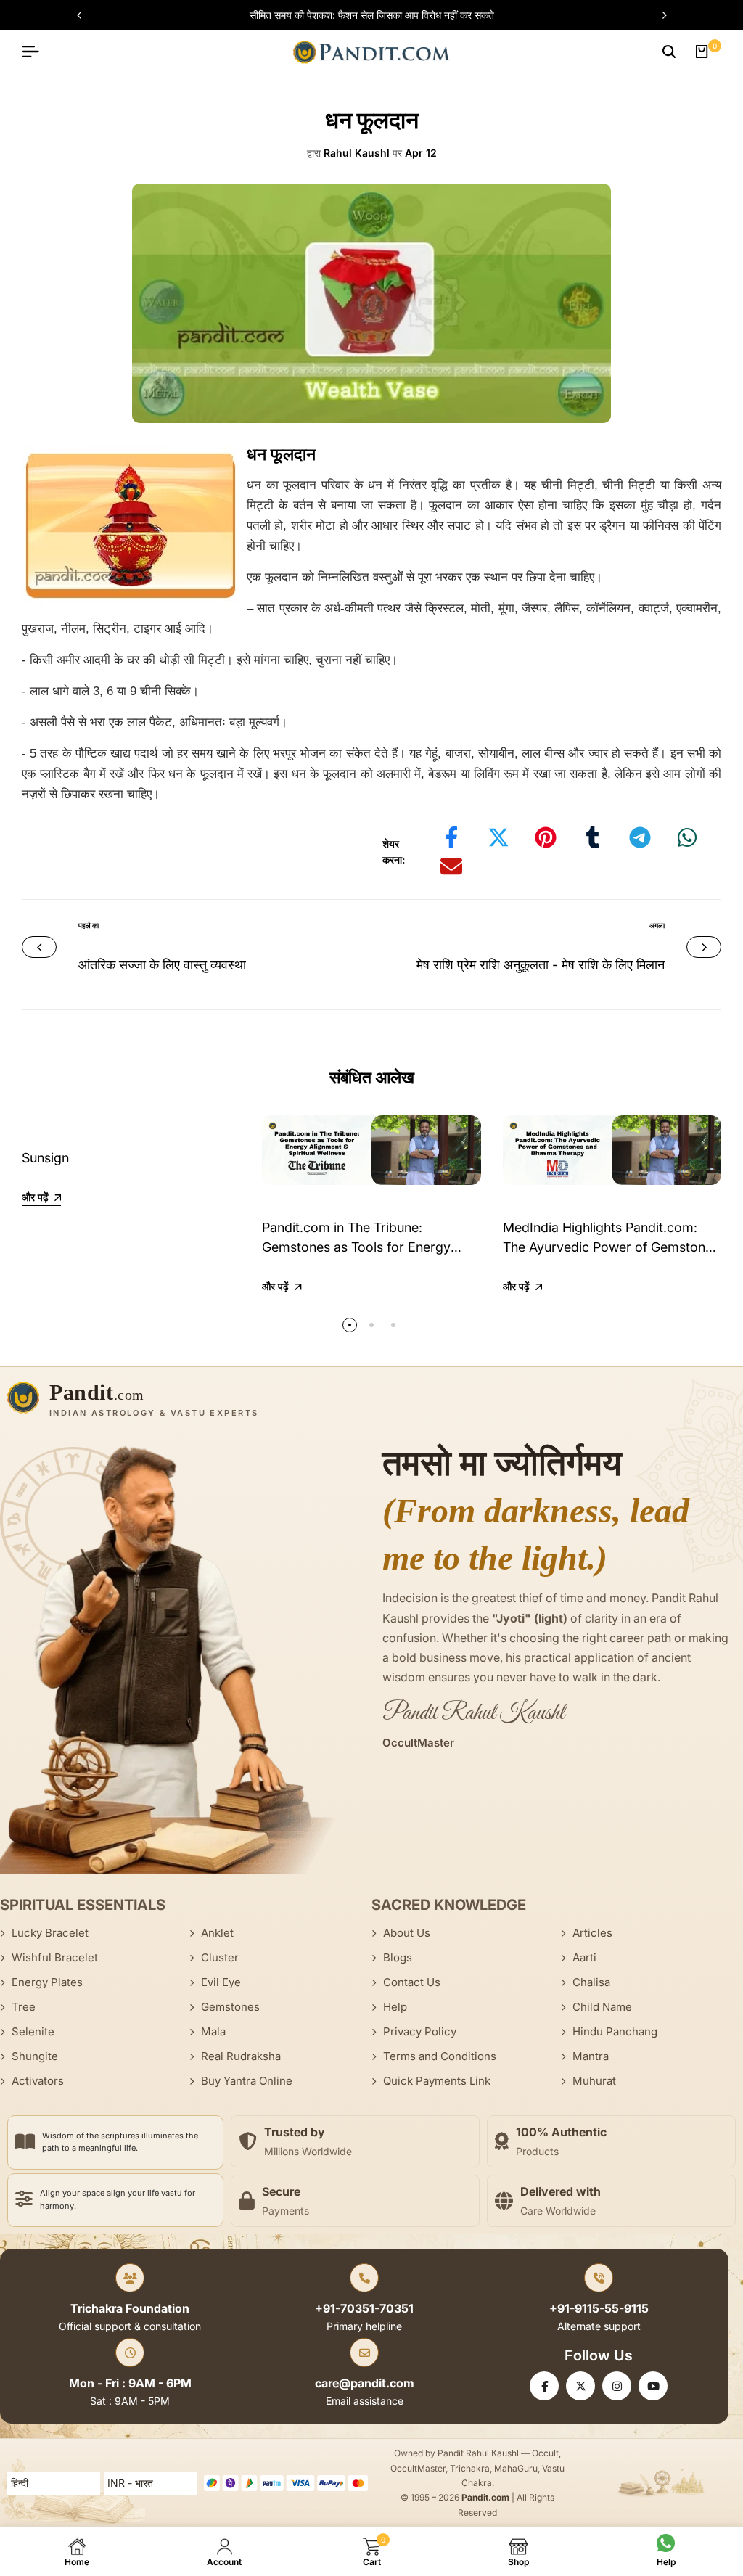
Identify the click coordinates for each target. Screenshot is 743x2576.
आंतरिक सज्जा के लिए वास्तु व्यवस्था (162, 965)
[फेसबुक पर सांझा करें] (451, 837)
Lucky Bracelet (50, 1933)
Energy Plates (47, 1982)
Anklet (217, 1933)
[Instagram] (617, 2386)
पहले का (89, 925)
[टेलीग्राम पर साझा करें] (640, 837)
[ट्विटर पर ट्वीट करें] (498, 837)
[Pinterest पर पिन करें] (546, 837)
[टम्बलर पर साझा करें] (593, 837)
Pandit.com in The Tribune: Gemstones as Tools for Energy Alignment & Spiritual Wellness (356, 1247)
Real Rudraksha (241, 2056)
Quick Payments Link (437, 2081)
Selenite (33, 2031)
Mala (213, 2031)
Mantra (591, 2056)
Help (395, 2007)
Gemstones (230, 2007)
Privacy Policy (420, 2031)
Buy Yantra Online (247, 2081)
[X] (580, 2386)
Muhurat (594, 2081)
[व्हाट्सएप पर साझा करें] (687, 837)
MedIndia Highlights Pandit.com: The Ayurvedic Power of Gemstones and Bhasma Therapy (611, 1247)
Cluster (220, 1957)
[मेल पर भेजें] (451, 866)
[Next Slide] (657, 15)
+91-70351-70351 (364, 2308)
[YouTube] (653, 2386)
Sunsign (45, 1158)
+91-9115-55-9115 (599, 2308)
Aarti (584, 1957)
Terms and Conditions (440, 2056)
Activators (38, 2081)
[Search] (669, 52)
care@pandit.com (365, 2383)
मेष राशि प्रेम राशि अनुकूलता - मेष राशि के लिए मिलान (541, 965)
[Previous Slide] (86, 15)
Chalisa (591, 1982)
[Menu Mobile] (36, 52)
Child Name (602, 2007)
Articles (592, 1933)
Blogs (398, 1957)
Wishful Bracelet (55, 1957)
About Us (407, 1933)
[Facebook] (544, 2386)
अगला (657, 925)
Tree (24, 2007)
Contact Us (412, 1982)
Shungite (35, 2056)
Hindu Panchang (615, 2031)
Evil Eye (221, 1982)
